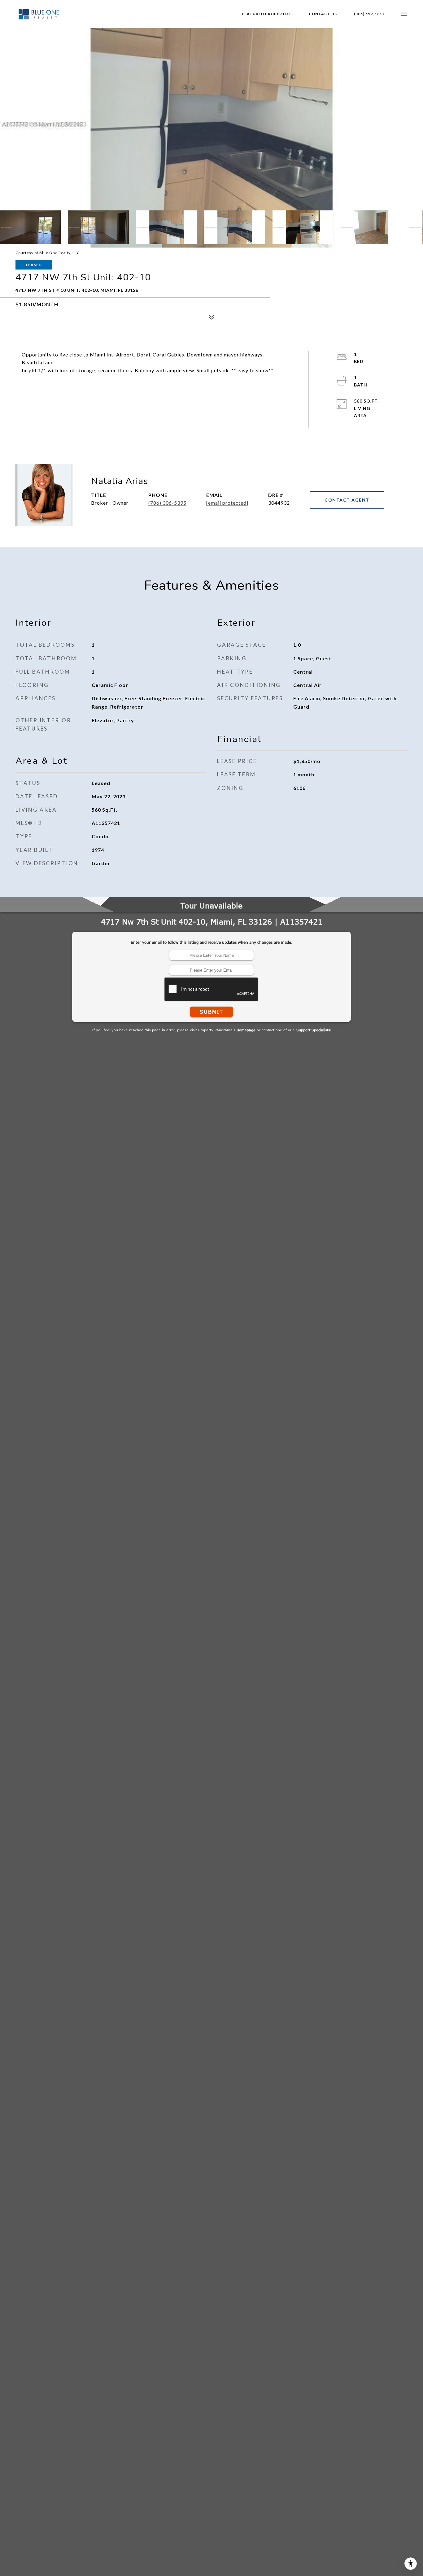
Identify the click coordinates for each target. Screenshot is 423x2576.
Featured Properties (267, 14)
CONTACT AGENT (347, 500)
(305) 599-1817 (369, 14)
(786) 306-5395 (167, 503)
